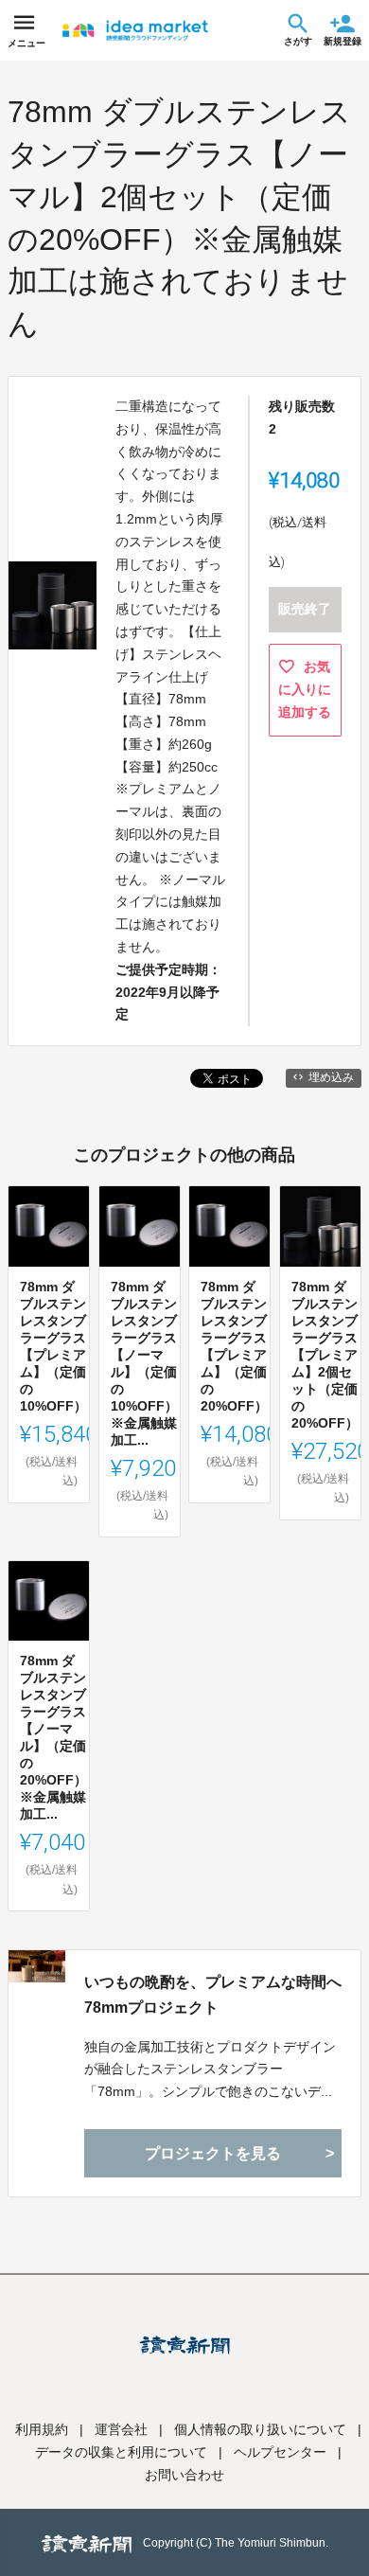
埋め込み (331, 1077)
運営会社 (121, 2429)
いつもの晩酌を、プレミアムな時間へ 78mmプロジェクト (213, 1995)
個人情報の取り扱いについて (260, 2429)
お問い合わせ (184, 2475)
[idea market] (135, 30)
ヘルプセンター (280, 2452)
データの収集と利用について (121, 2452)
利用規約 (42, 2429)
